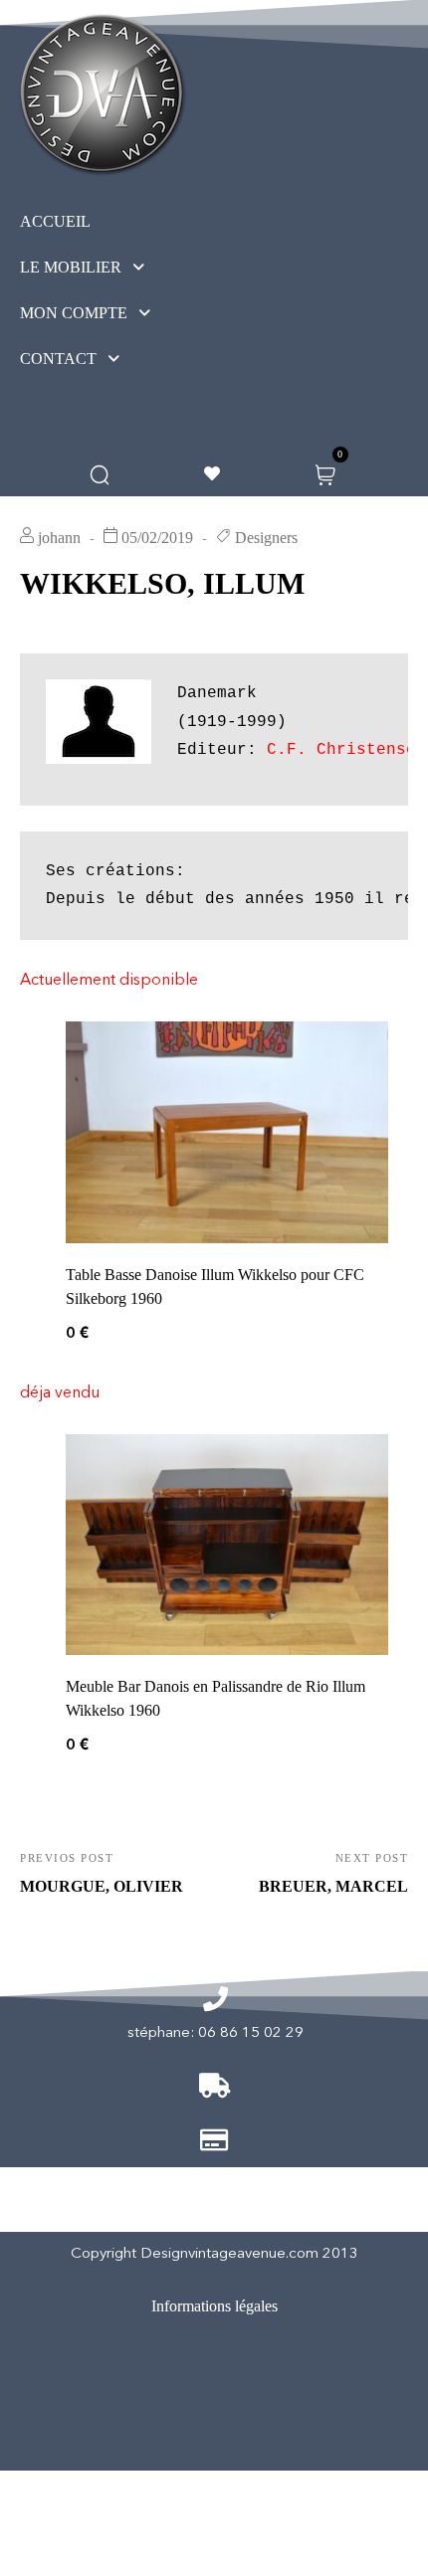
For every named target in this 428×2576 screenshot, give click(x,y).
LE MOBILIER (71, 267)
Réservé (185, 2443)
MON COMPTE (74, 313)
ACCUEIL (55, 221)
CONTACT (58, 359)
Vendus (188, 2390)
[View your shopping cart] (325, 473)
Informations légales (214, 2306)
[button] (119, 268)
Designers (266, 538)
